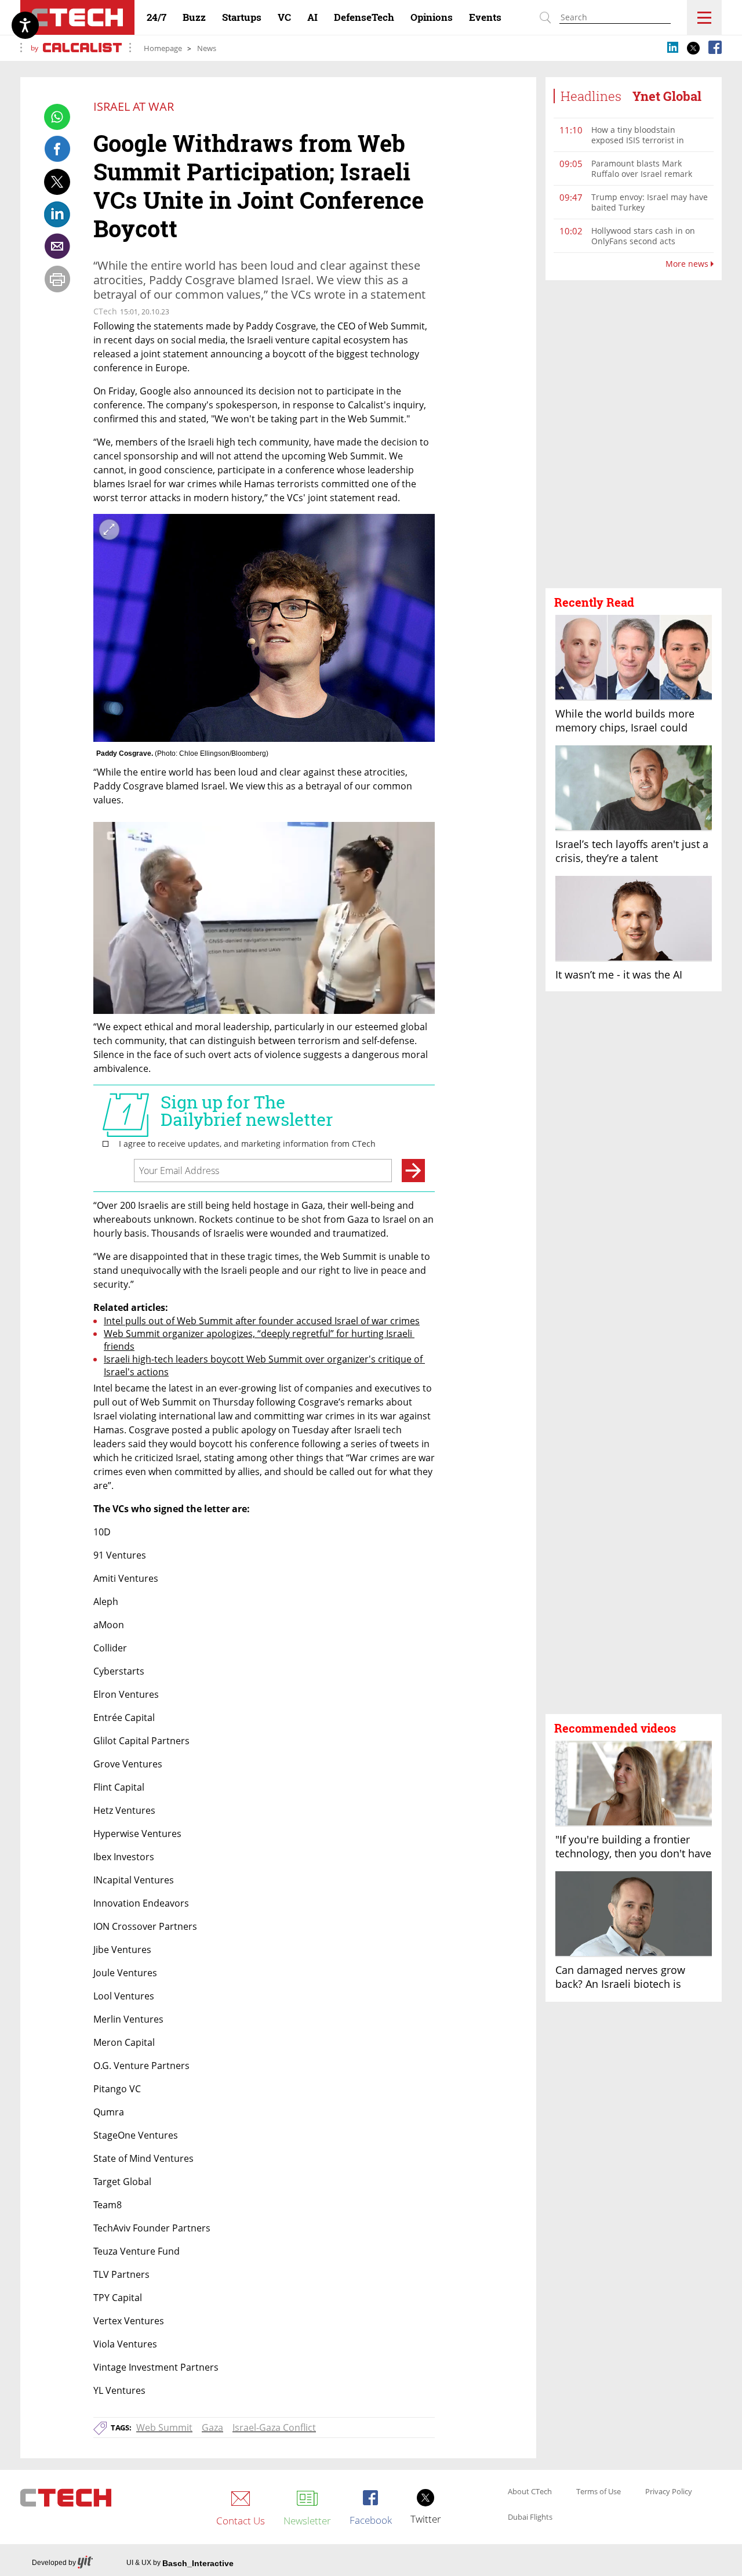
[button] (634, 434)
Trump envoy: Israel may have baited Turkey (650, 202)
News (207, 48)
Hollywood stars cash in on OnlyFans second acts (643, 236)
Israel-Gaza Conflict (274, 2428)
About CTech (530, 2492)
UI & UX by (180, 2563)
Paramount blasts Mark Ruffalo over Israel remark (642, 169)
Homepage (163, 48)
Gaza (212, 2428)
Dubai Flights (530, 2517)
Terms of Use (599, 2492)
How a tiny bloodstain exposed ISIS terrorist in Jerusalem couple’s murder (643, 140)
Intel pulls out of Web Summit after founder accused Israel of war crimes (262, 1321)
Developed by (54, 2563)
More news (688, 264)
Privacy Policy (669, 2492)
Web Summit (164, 2428)
